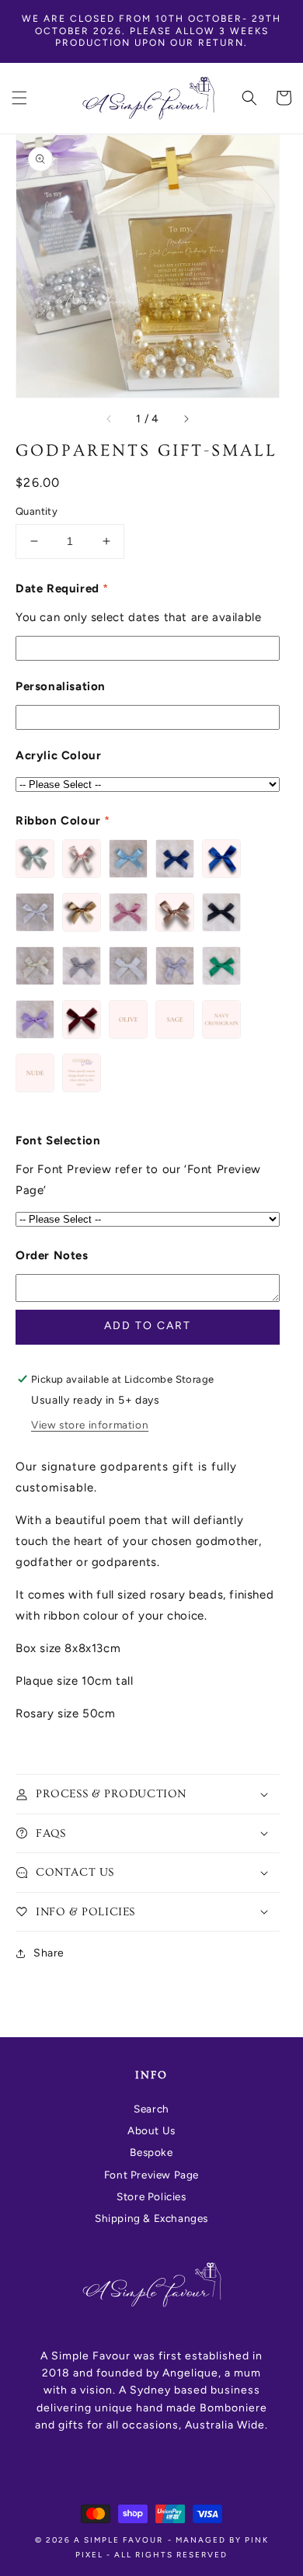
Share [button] (49, 1953)
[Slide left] (110, 419)
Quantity (37, 511)
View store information (90, 1425)
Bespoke (151, 2152)
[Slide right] (186, 419)
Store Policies (151, 2196)
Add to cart (148, 1326)
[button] (19, 98)
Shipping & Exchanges (151, 2218)
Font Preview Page (151, 2175)
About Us (151, 2130)
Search (151, 2109)
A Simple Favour (118, 2540)
